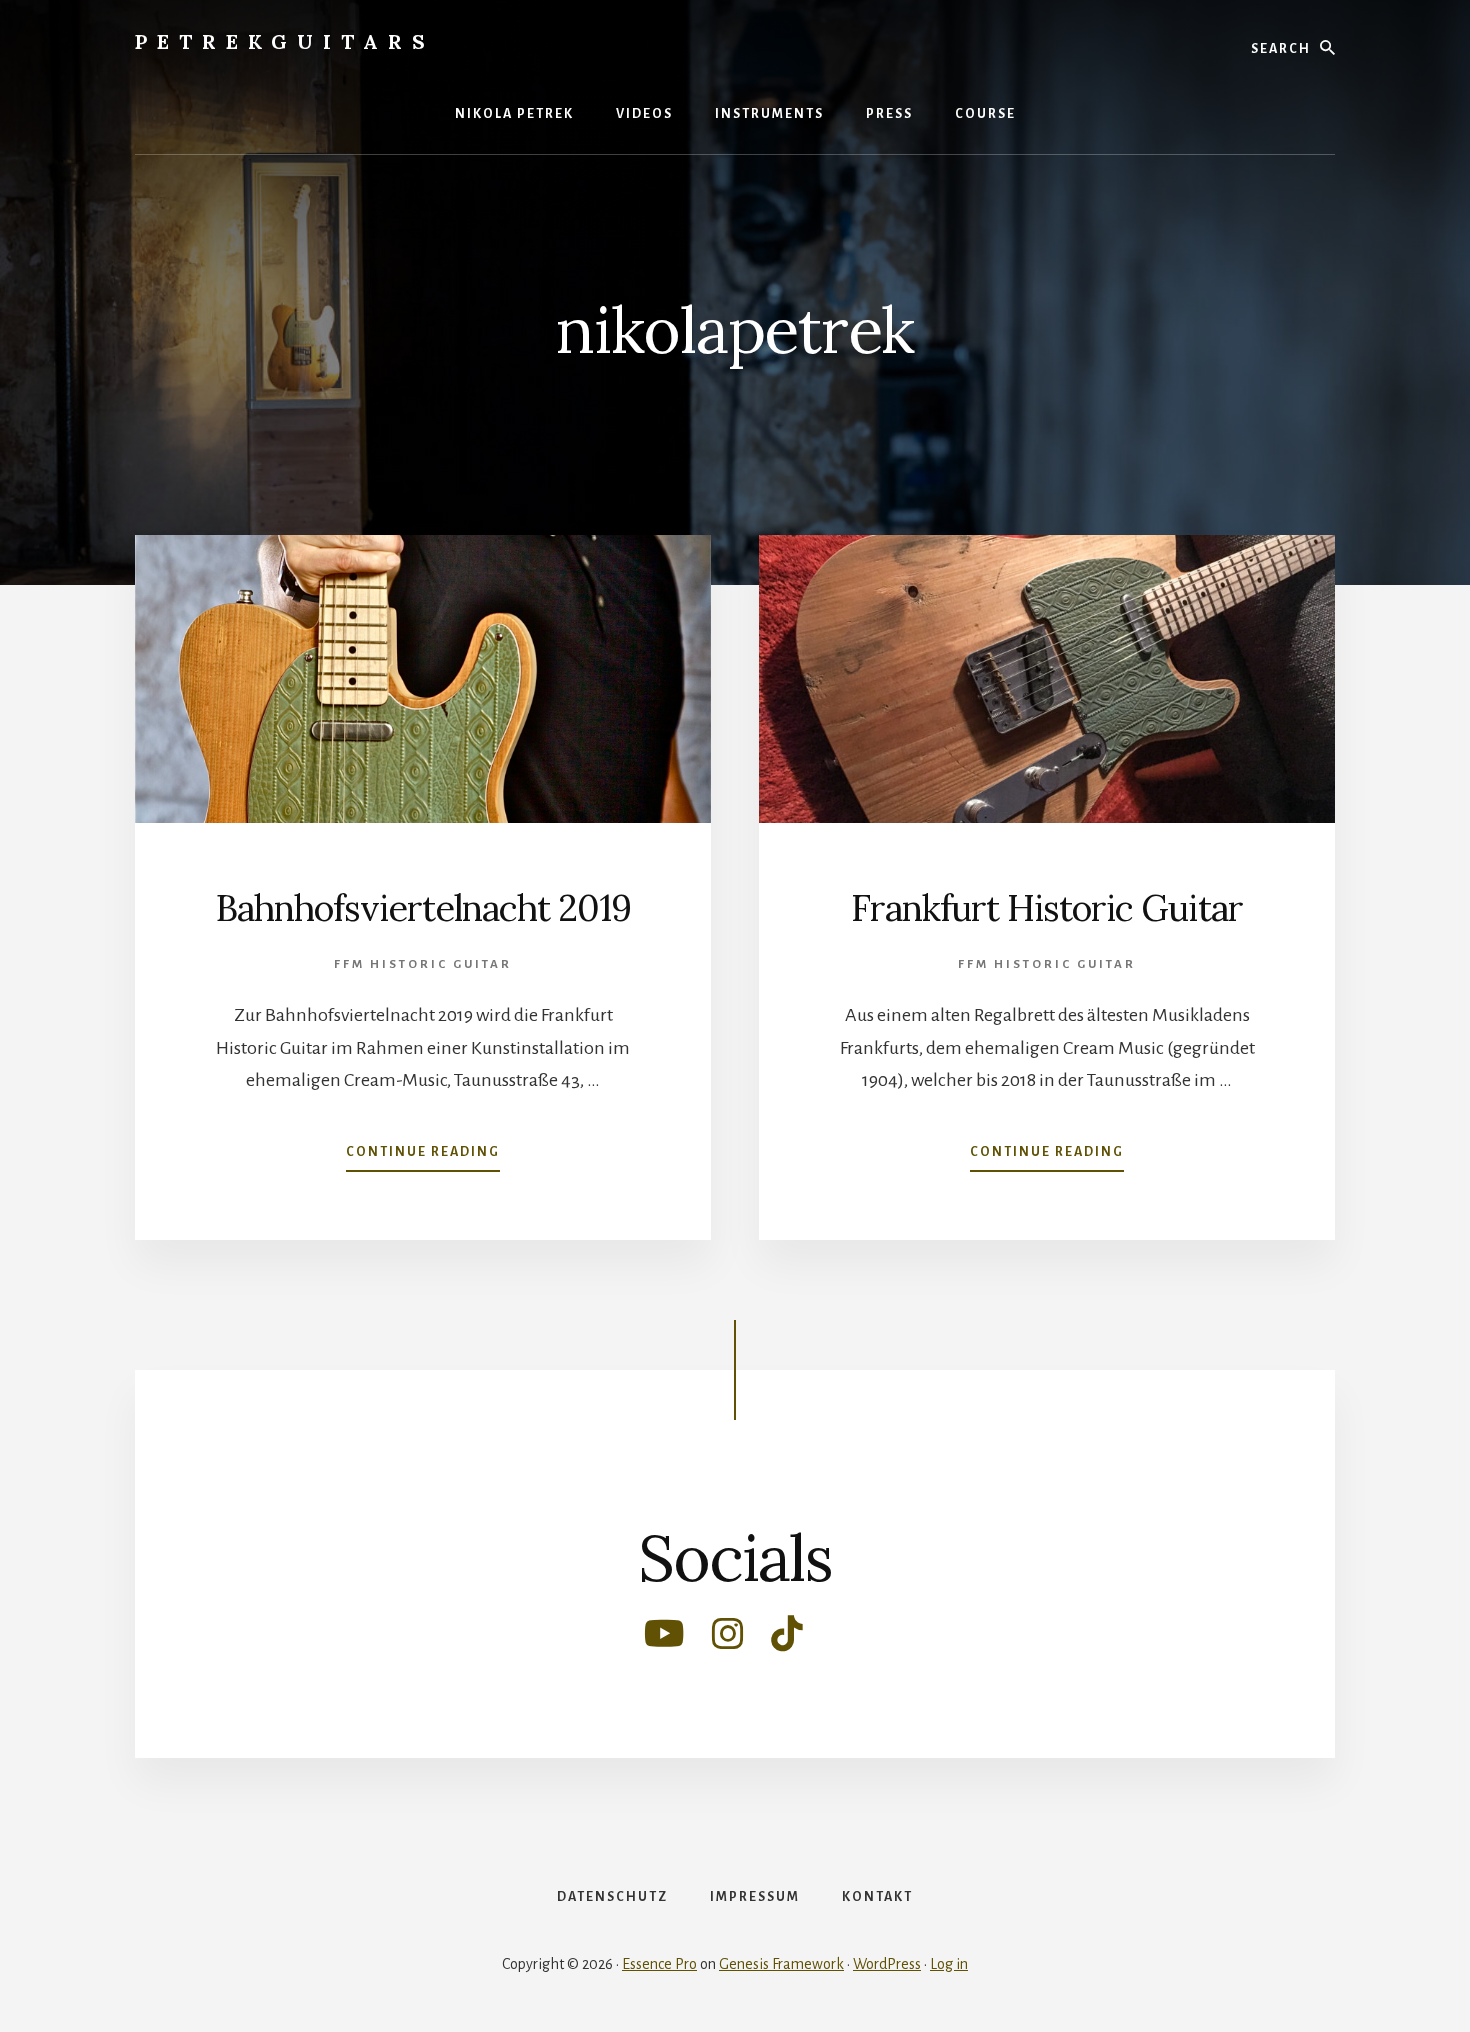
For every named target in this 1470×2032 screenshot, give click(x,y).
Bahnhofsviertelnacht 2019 (423, 908)
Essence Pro (659, 1964)
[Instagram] (729, 1641)
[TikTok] (787, 1641)
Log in (949, 1964)
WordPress (887, 1964)
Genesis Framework (781, 1964)
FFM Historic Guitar (423, 964)
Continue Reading (423, 1158)
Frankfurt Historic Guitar (1047, 908)
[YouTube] (666, 1641)
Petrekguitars (285, 41)
